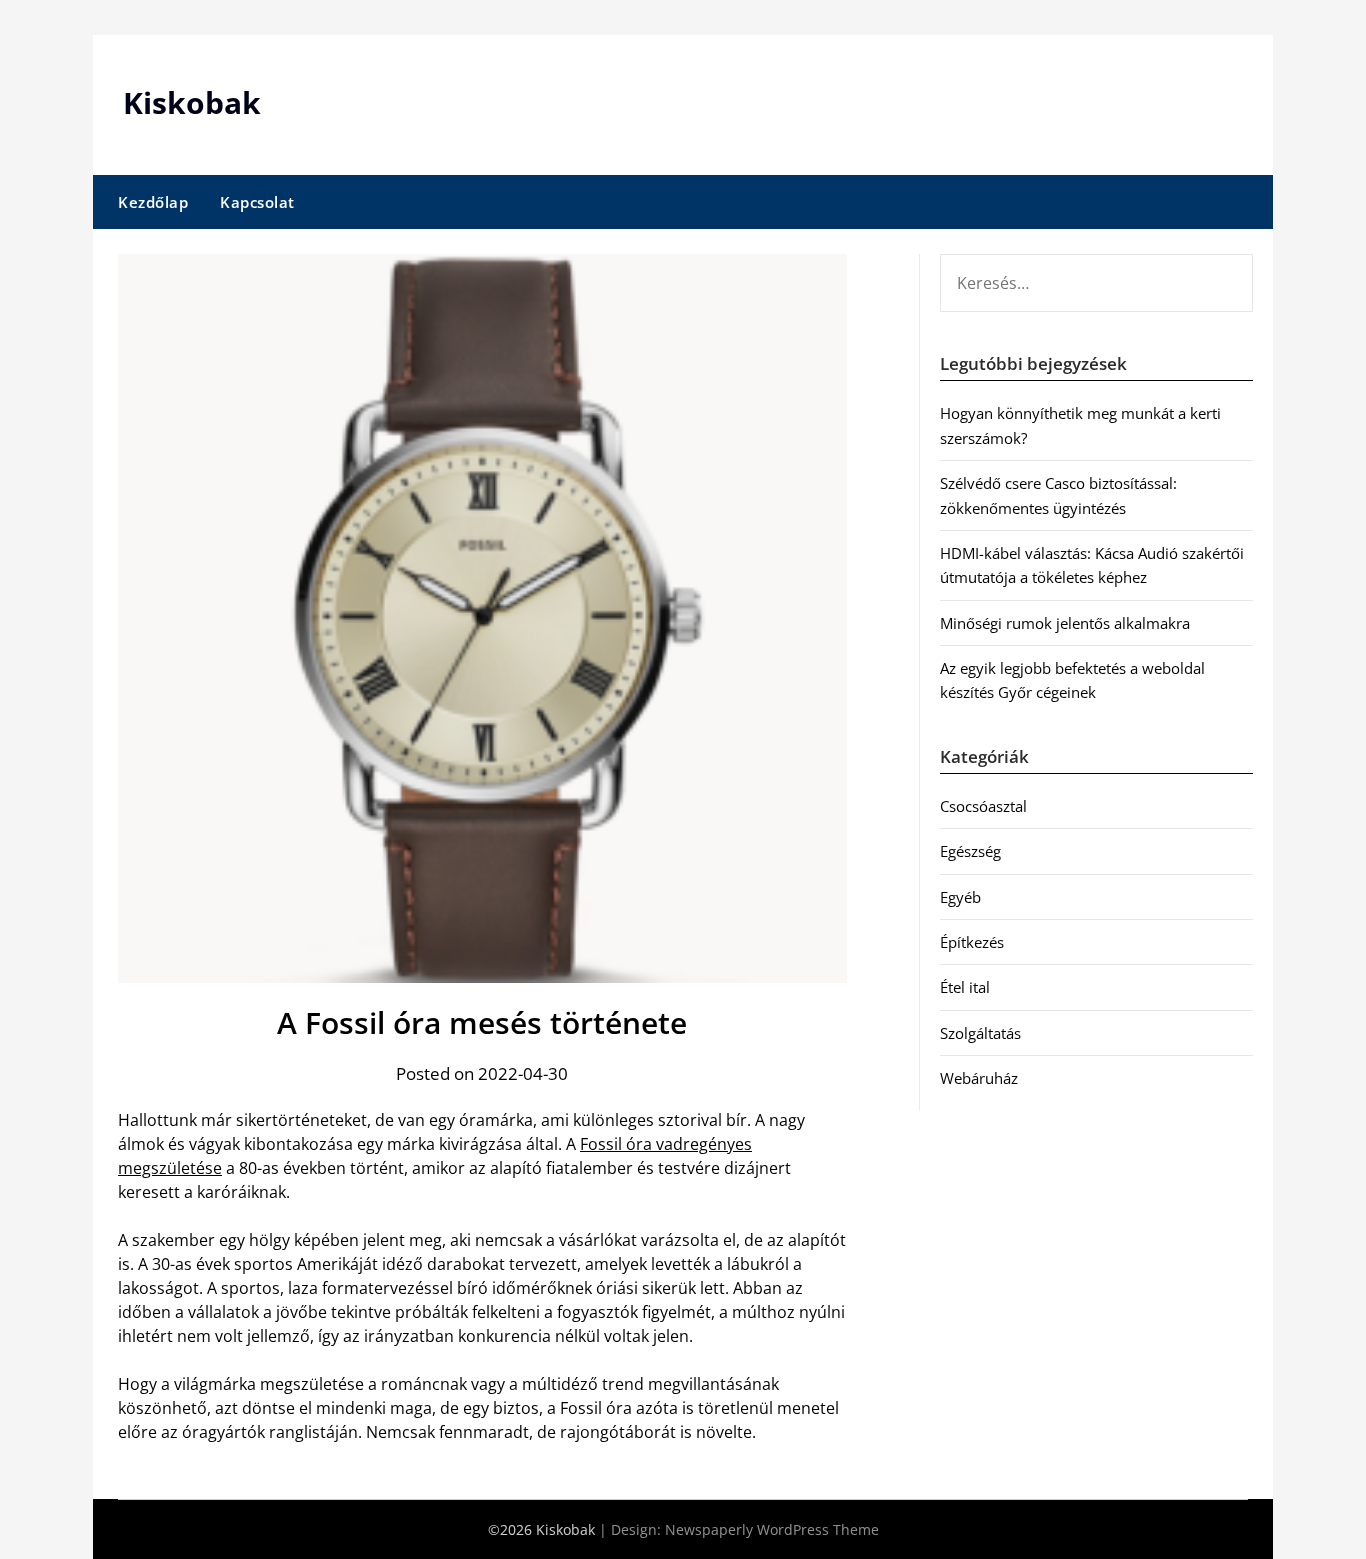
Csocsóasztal (983, 806)
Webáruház (979, 1078)
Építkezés (972, 942)
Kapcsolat (257, 202)
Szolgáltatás (980, 1033)
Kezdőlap (153, 202)
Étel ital (965, 987)
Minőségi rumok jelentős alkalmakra (1065, 623)
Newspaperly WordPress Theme (772, 1529)
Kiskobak (192, 102)
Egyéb (960, 897)
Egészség (970, 851)
